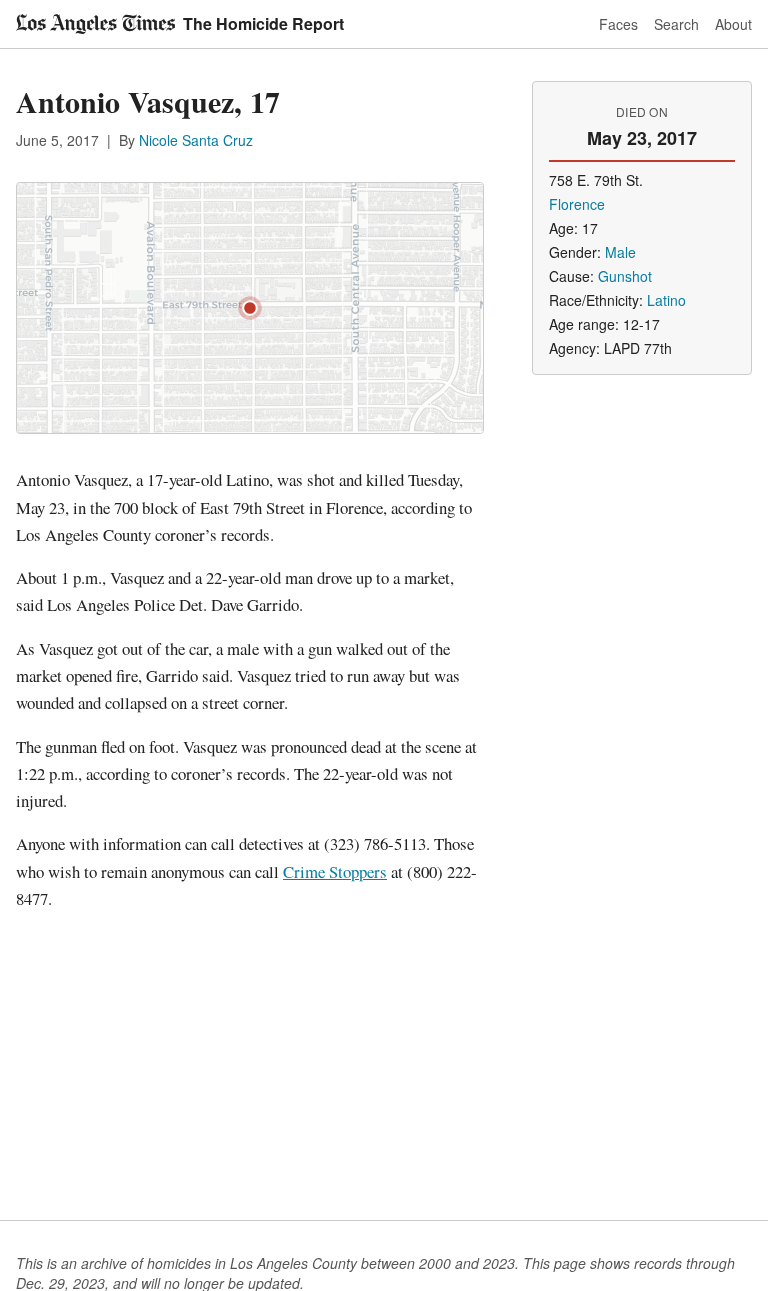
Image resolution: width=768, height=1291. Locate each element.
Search (676, 24)
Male (620, 252)
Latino (666, 300)
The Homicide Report (263, 23)
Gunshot (625, 276)
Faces (618, 24)
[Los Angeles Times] (95, 24)
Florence (577, 204)
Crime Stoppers (335, 871)
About (733, 24)
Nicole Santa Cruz (196, 140)
